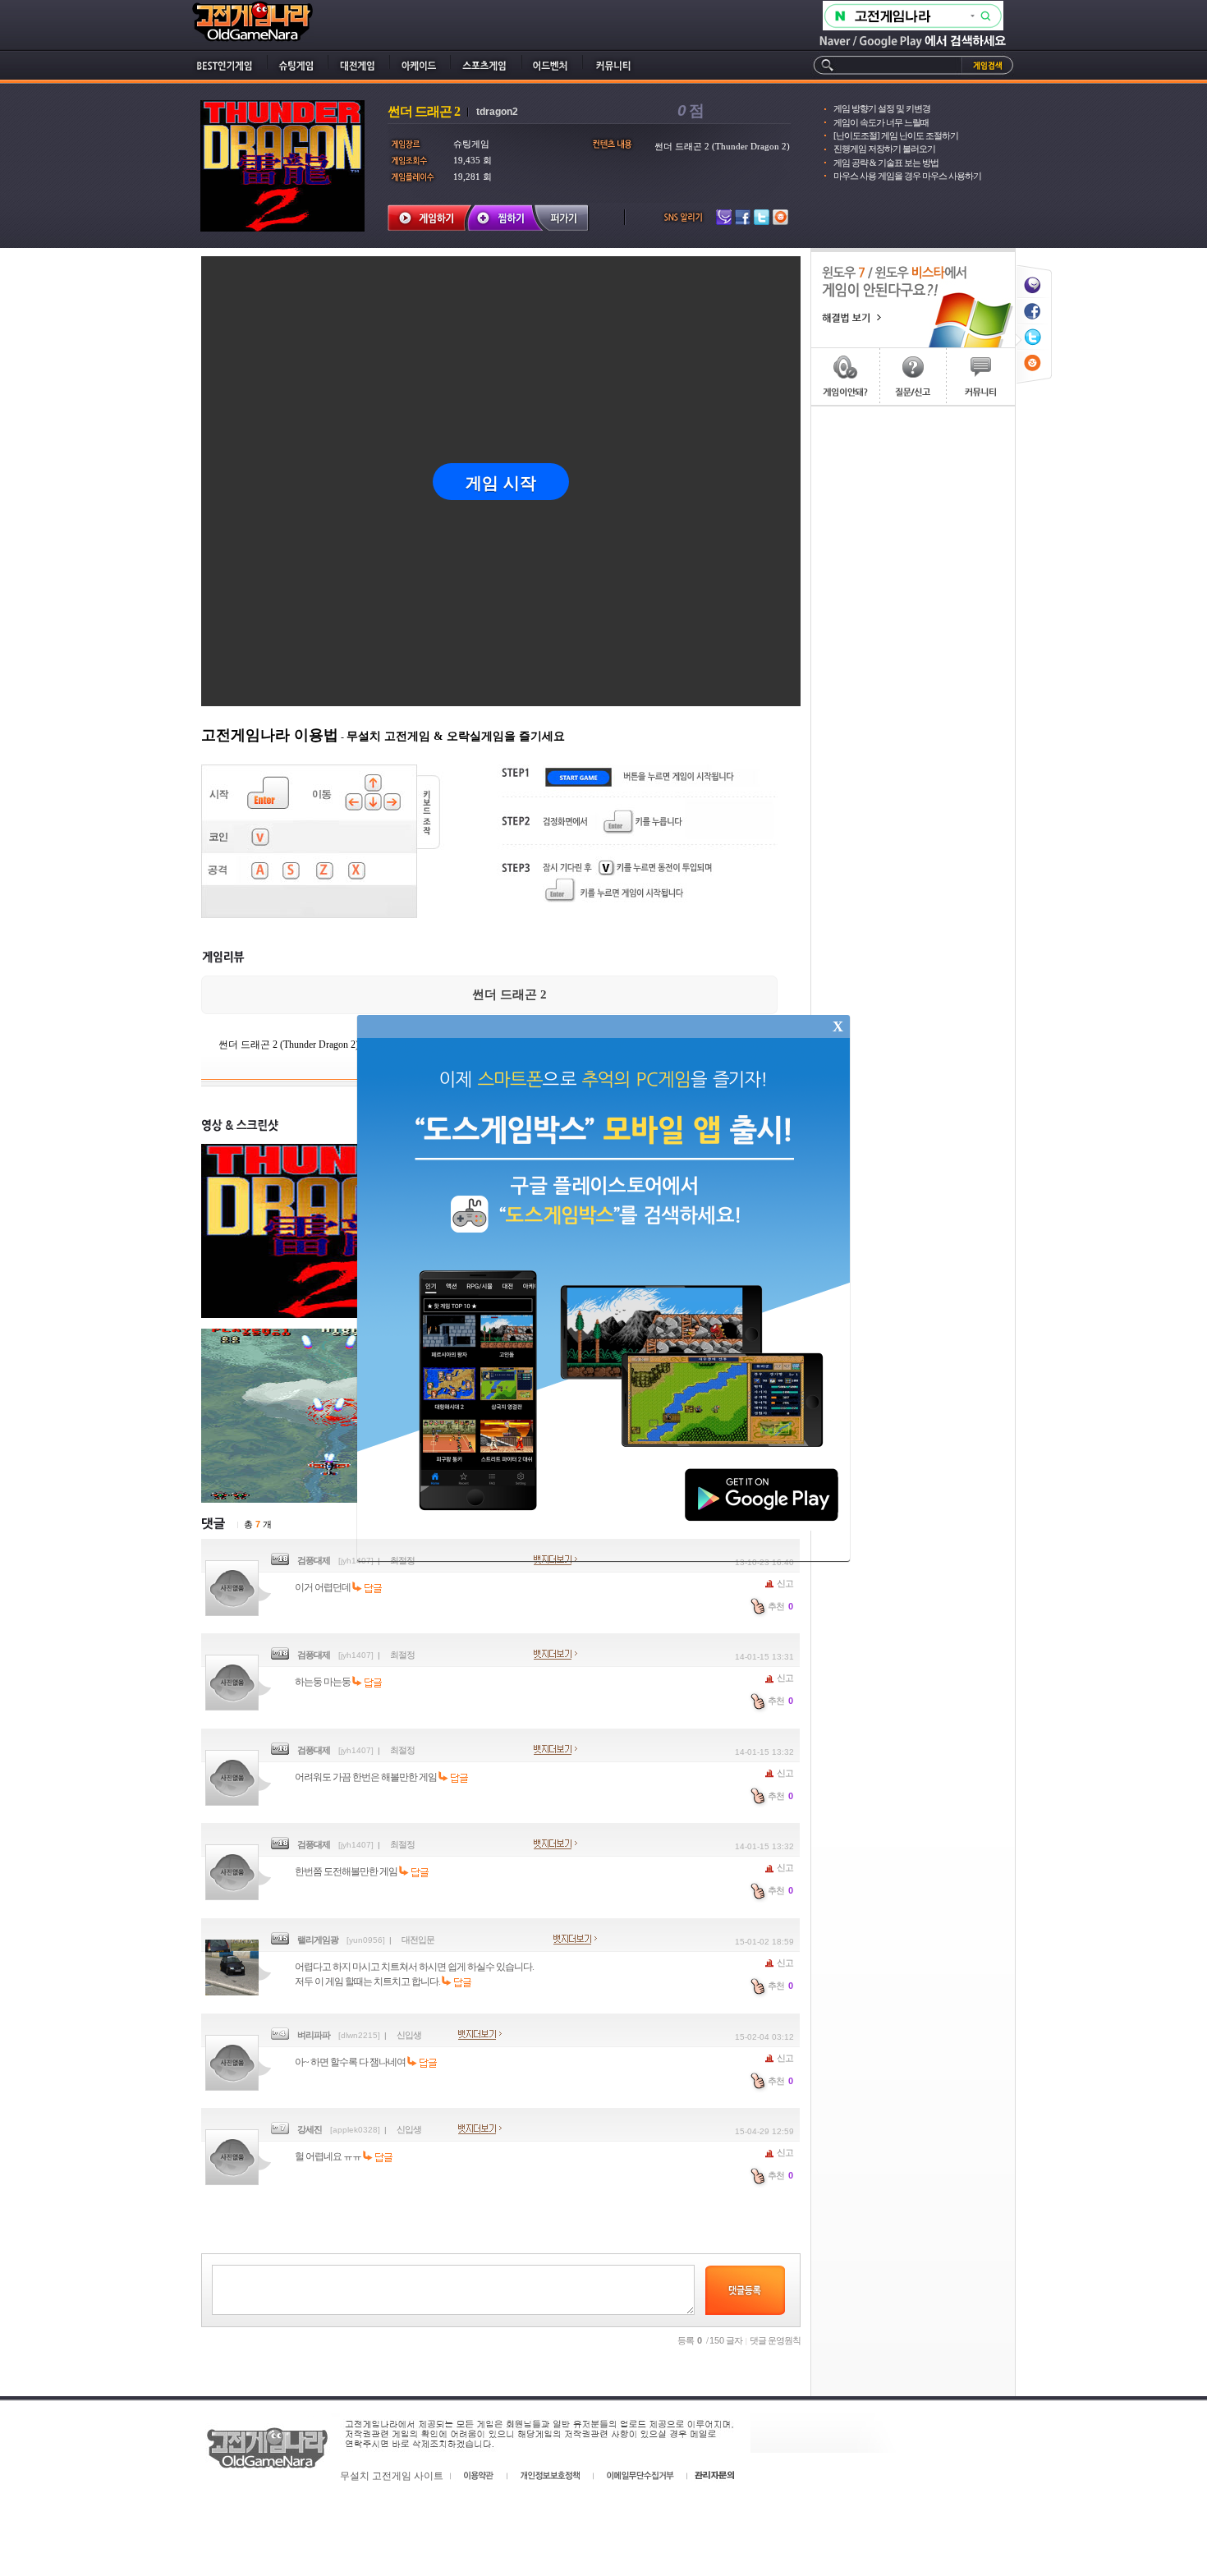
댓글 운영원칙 (775, 2340)
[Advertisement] (913, 653)
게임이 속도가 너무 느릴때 (881, 122)
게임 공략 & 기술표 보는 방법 (886, 163)
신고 (784, 1583)
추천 (780, 1606)
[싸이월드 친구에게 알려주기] (1034, 353)
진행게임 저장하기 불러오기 (884, 149)
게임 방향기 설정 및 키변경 (882, 108)
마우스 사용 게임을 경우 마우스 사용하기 (907, 176)
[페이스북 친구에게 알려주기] (1034, 300)
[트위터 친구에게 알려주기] (1034, 326)
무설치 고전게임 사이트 (392, 2476)
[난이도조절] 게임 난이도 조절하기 (896, 135)
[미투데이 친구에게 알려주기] (1034, 274)
